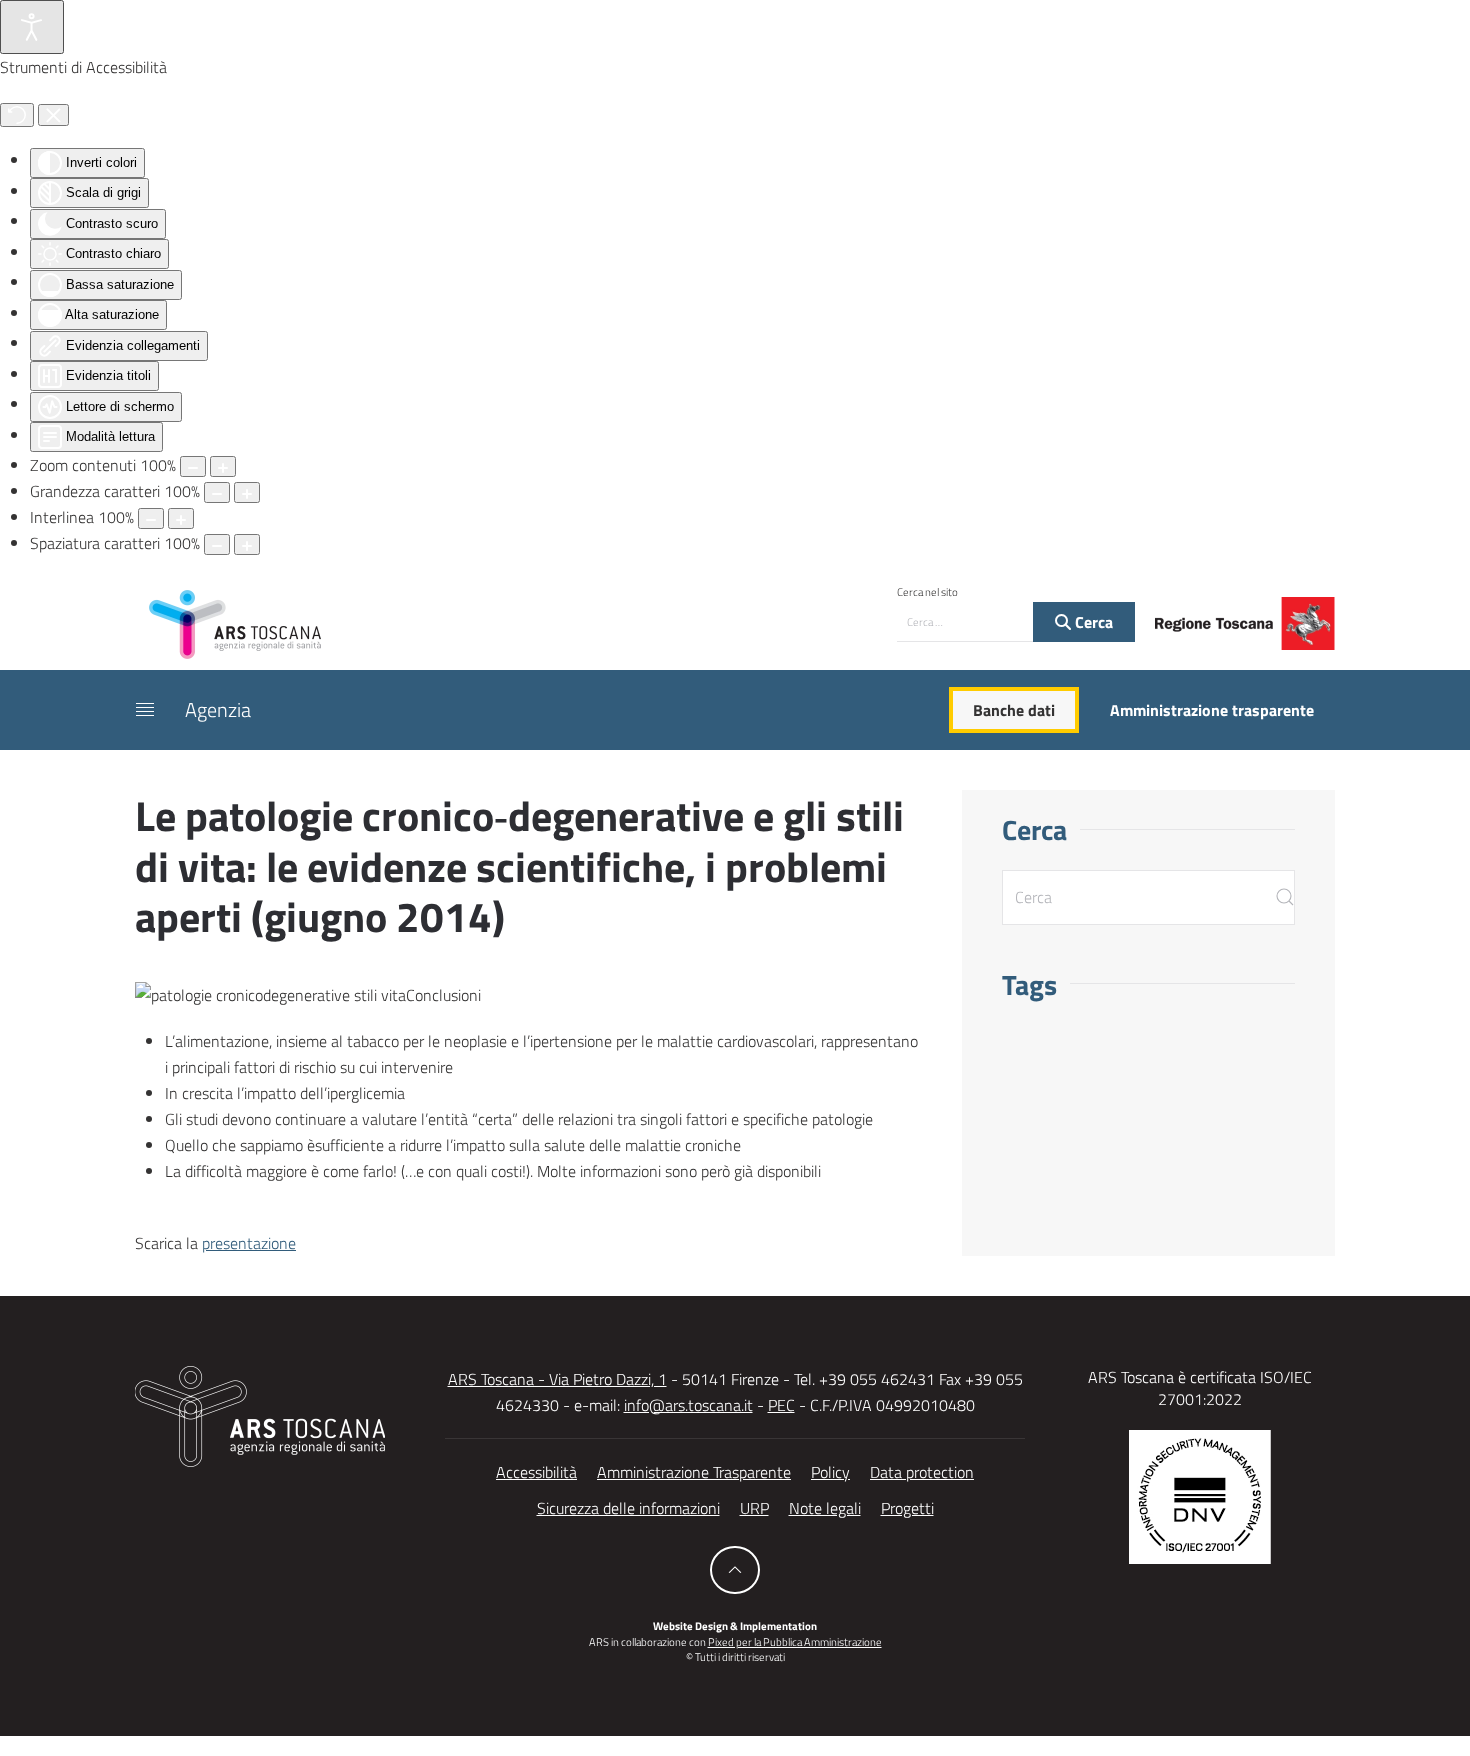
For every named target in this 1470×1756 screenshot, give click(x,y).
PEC (781, 1405)
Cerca (1092, 622)
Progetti (907, 1508)
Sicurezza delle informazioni (628, 1508)
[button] (145, 710)
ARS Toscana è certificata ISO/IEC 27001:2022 (1200, 1388)
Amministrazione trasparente (1212, 710)
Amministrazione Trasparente (694, 1472)
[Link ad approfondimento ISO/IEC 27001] (1200, 1495)
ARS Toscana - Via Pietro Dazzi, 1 (557, 1379)
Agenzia (218, 709)
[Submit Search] (1285, 897)
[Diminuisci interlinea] (151, 518)
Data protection (922, 1472)
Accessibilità (536, 1472)
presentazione (249, 1243)
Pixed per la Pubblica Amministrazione (795, 1642)
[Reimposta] (17, 115)
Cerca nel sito (927, 592)
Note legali (825, 1508)
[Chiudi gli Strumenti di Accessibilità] (53, 115)
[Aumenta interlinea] (181, 518)
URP (754, 1508)
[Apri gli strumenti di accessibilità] (32, 27)
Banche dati (1014, 710)
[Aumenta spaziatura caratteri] (247, 544)
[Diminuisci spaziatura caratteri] (217, 544)
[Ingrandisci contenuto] (223, 466)
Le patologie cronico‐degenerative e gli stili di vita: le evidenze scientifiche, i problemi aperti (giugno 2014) (519, 865)
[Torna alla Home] (235, 623)
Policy (830, 1472)
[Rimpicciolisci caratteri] (217, 492)
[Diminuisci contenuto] (193, 466)
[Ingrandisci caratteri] (247, 492)
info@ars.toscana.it (688, 1405)
